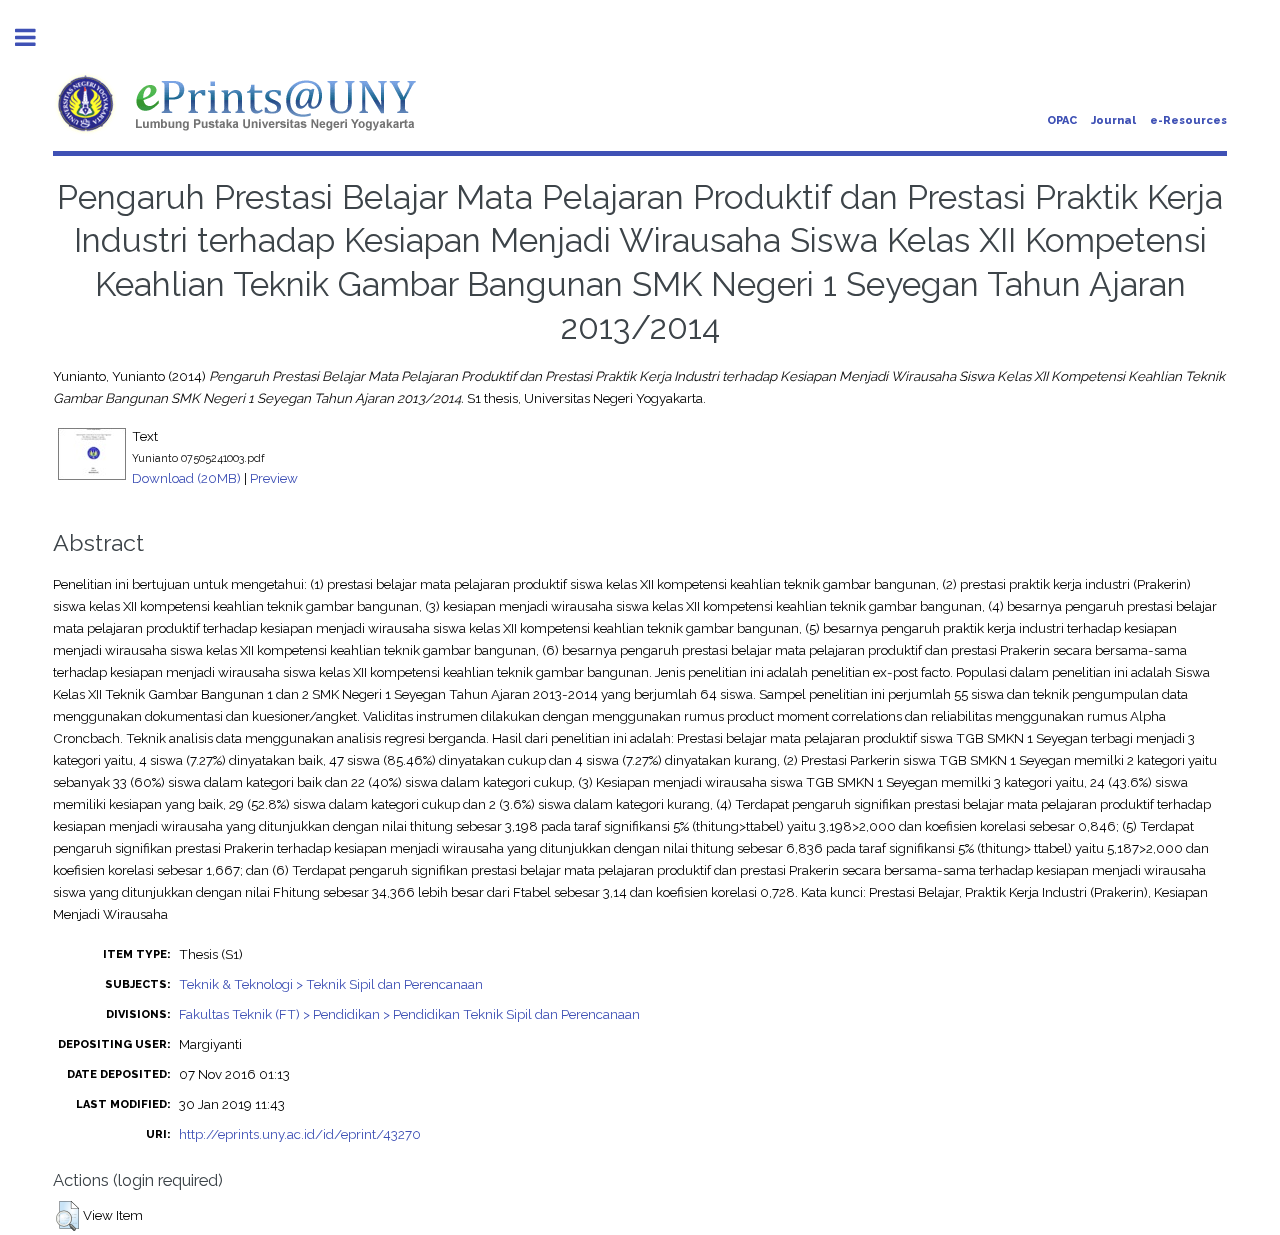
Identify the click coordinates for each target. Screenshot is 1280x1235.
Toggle (36, 37)
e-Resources (1188, 120)
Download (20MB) (186, 478)
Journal (1113, 120)
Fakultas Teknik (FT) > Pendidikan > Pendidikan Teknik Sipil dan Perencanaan (409, 1014)
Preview (274, 478)
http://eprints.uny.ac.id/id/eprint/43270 (300, 1134)
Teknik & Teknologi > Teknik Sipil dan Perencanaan (331, 984)
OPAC (1062, 120)
